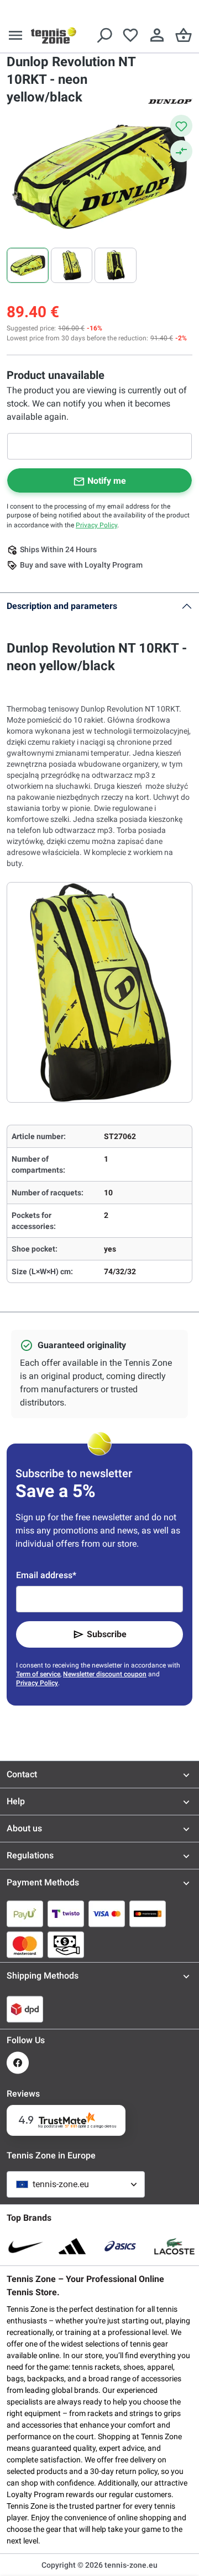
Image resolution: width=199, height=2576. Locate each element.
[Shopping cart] (184, 35)
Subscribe (107, 1634)
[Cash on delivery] (66, 1944)
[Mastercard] (25, 1944)
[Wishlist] (130, 35)
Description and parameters (62, 606)
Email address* (46, 1575)
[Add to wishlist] (181, 126)
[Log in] (157, 35)
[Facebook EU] (18, 2063)
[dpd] (25, 2009)
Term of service (38, 1674)
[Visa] (107, 1914)
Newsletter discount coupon (105, 1674)
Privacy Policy (96, 525)
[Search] (104, 35)
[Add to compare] (181, 151)
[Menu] (15, 35)
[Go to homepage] (54, 35)
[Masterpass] (148, 1914)
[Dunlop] (170, 100)
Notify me (107, 481)
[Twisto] (66, 1914)
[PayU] (25, 1914)
